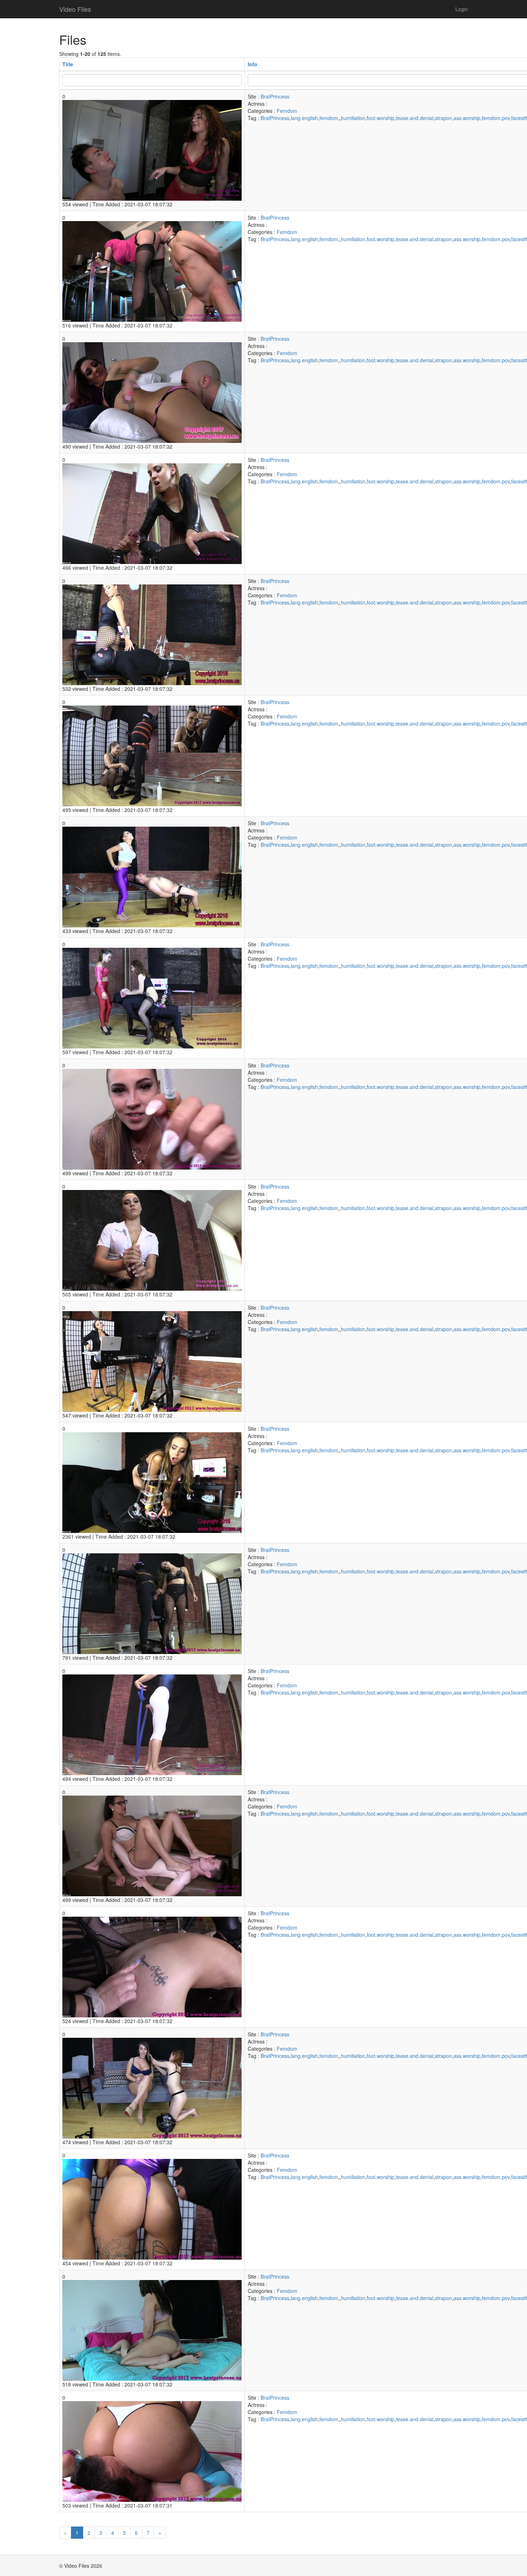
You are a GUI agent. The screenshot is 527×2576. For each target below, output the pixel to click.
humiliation (353, 118)
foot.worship (381, 118)
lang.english (304, 118)
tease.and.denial (415, 118)
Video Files (75, 9)
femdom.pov (496, 118)
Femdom (287, 111)
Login (462, 9)
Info (253, 64)
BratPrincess (275, 96)
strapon (443, 118)
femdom (329, 118)
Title (68, 64)
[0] (152, 149)
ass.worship (467, 118)
